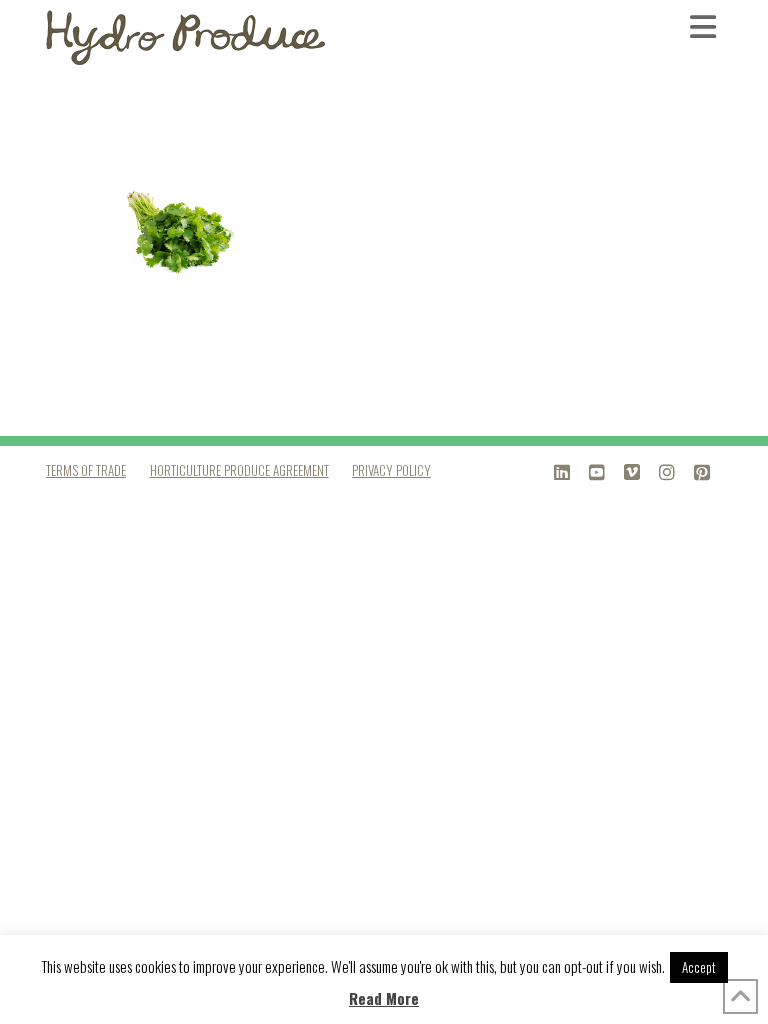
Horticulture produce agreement (239, 470)
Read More (384, 998)
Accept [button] (699, 967)
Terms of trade (86, 470)
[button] (706, 26)
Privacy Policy (391, 470)
